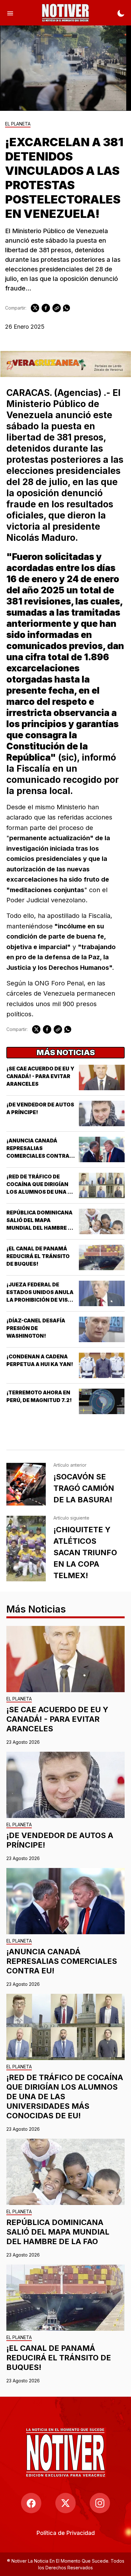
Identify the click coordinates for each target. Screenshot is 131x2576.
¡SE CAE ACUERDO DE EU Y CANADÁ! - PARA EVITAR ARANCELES (40, 1076)
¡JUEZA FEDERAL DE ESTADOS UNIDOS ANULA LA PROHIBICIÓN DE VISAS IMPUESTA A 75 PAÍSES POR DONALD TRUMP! (41, 1300)
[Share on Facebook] (46, 308)
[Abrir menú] (10, 13)
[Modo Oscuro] (121, 13)
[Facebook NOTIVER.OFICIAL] (31, 2503)
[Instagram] (100, 2503)
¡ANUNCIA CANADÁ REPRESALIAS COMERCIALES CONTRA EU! (62, 1961)
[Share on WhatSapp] (66, 308)
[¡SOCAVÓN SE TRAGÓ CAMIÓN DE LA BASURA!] (26, 1484)
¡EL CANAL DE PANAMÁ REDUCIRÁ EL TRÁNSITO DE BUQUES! (38, 1256)
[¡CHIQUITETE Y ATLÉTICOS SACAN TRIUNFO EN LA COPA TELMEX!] (26, 1549)
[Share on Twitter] (35, 308)
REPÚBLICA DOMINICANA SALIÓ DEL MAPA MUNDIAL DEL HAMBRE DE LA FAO (58, 2232)
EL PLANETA (18, 124)
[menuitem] (66, 2533)
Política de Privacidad (66, 2533)
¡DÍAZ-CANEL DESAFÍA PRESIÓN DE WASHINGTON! (36, 1328)
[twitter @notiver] (65, 2503)
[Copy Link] (57, 308)
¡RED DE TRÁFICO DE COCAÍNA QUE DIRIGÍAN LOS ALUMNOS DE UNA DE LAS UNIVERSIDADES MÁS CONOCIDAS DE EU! (40, 1192)
